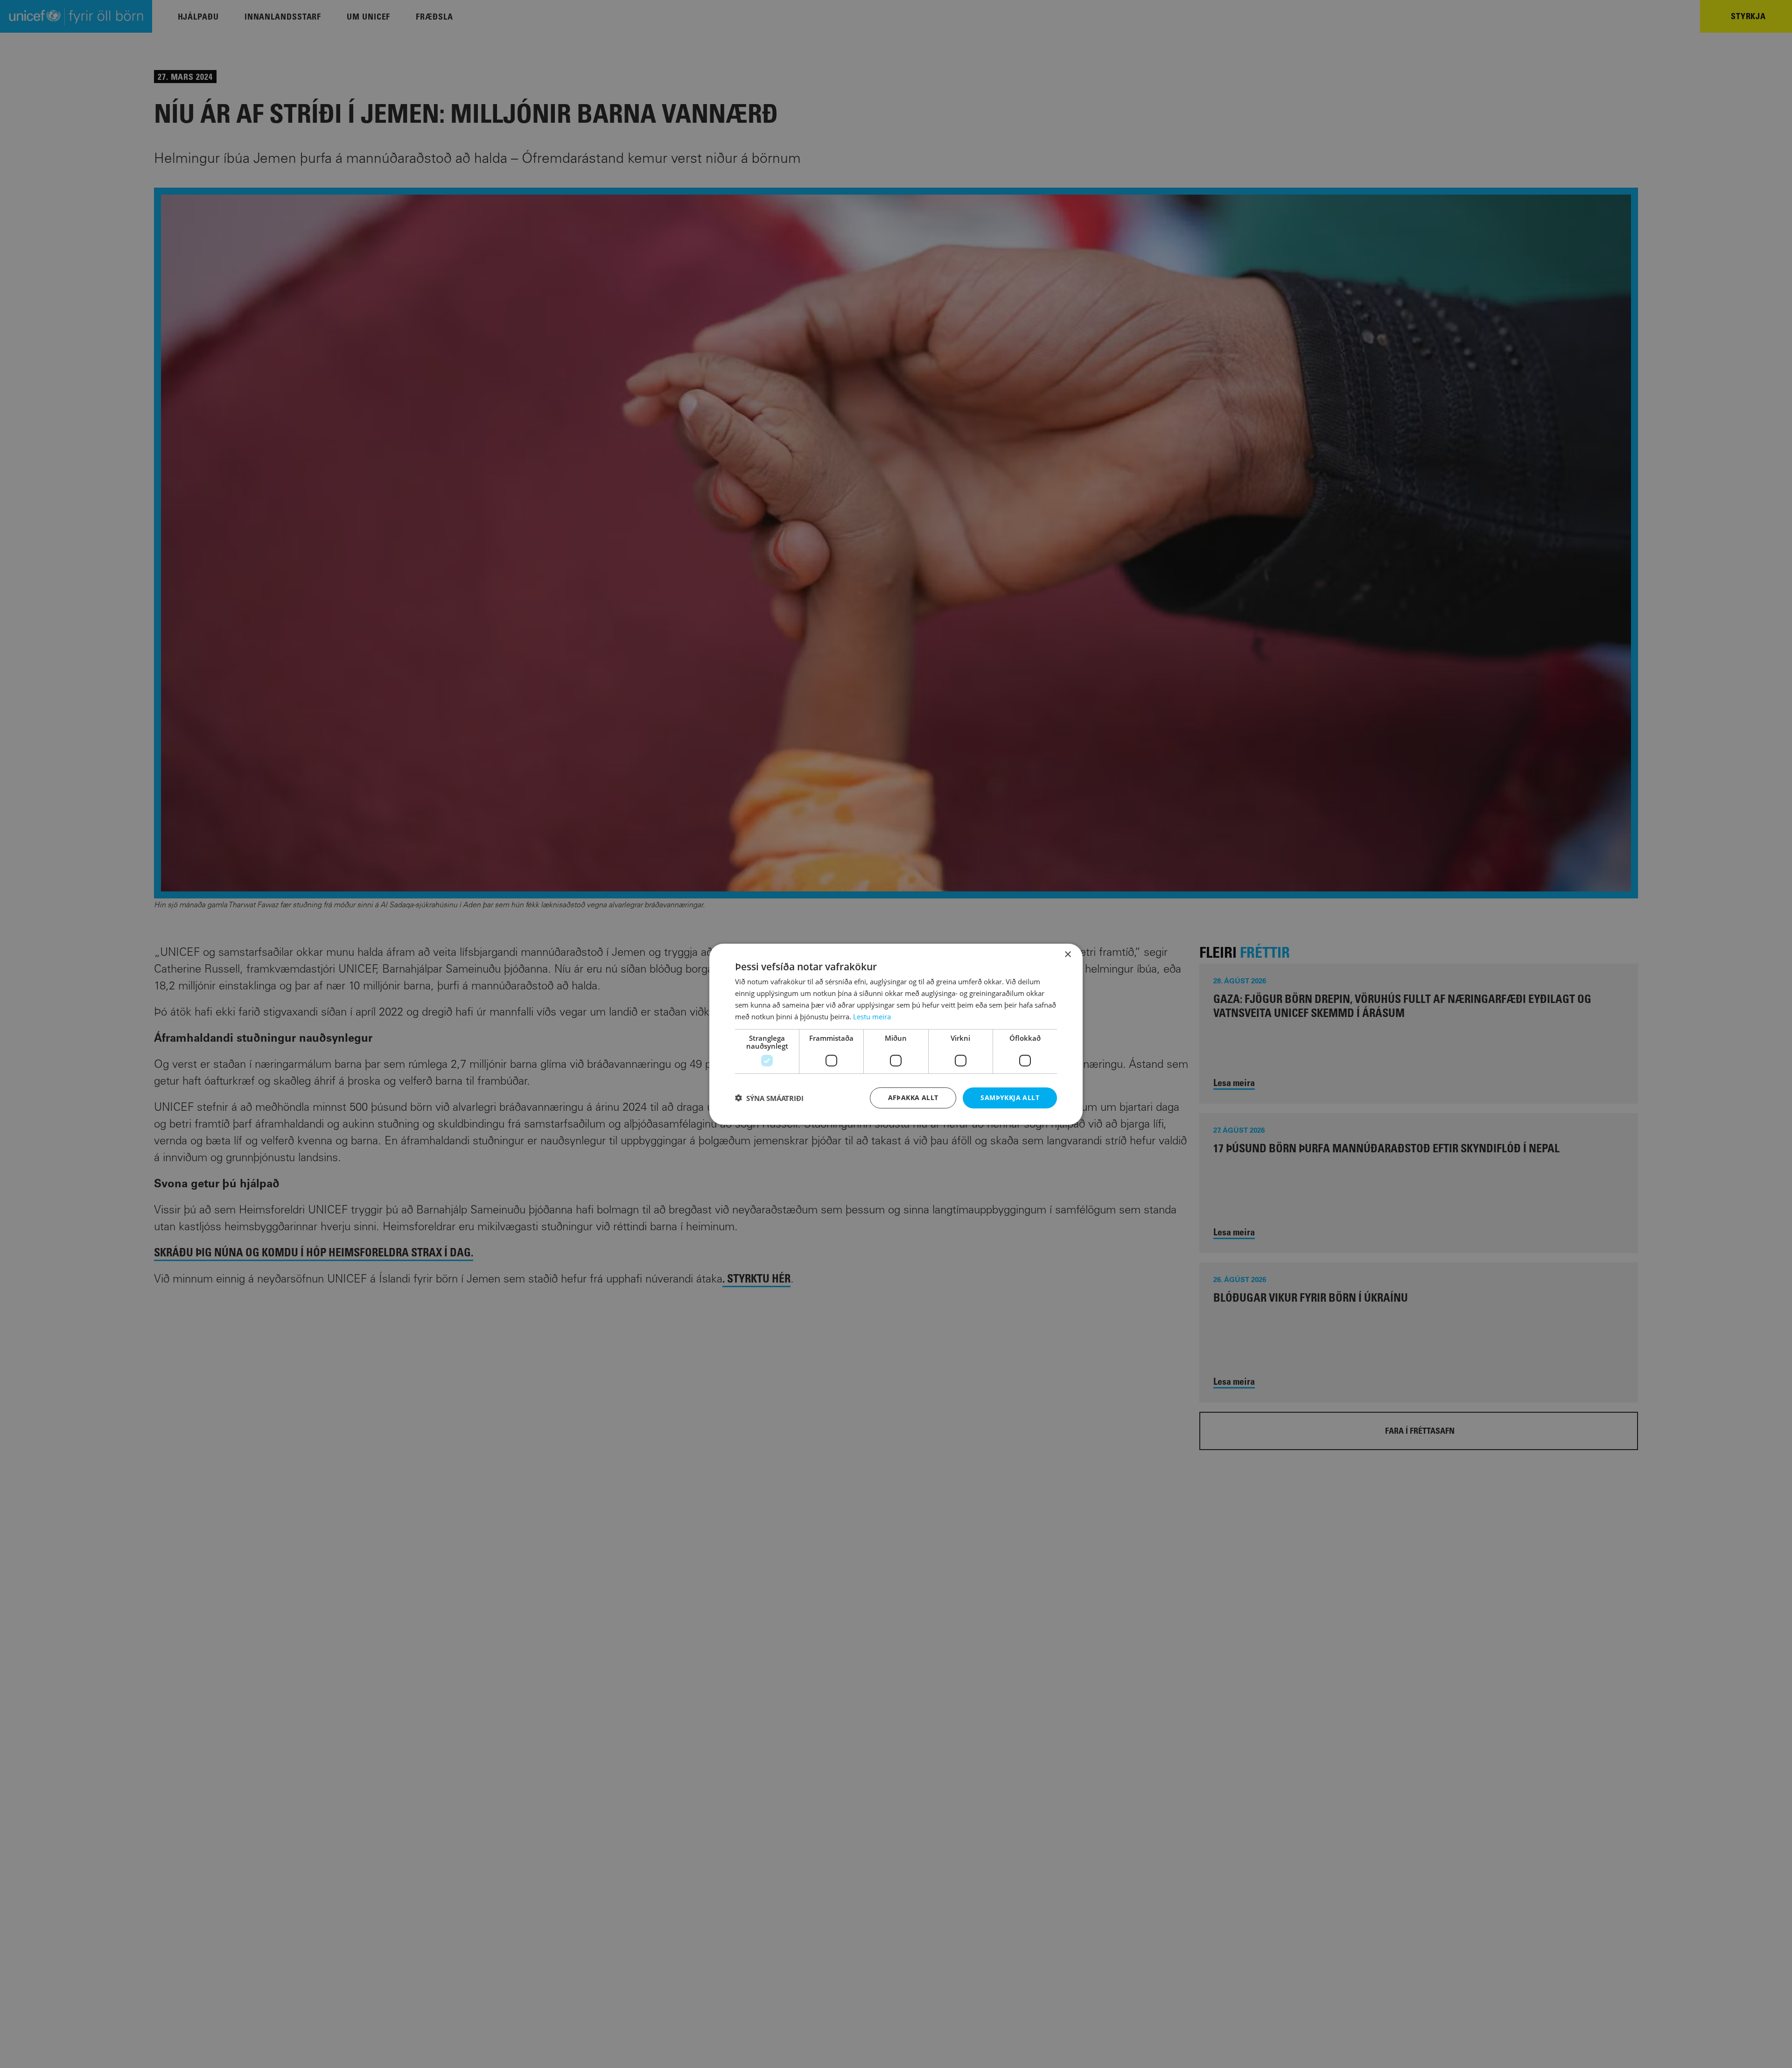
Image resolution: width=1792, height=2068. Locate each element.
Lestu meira (872, 1016)
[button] (769, 1098)
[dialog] (896, 1034)
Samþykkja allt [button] (1010, 1097)
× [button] (1067, 954)
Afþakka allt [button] (913, 1097)
